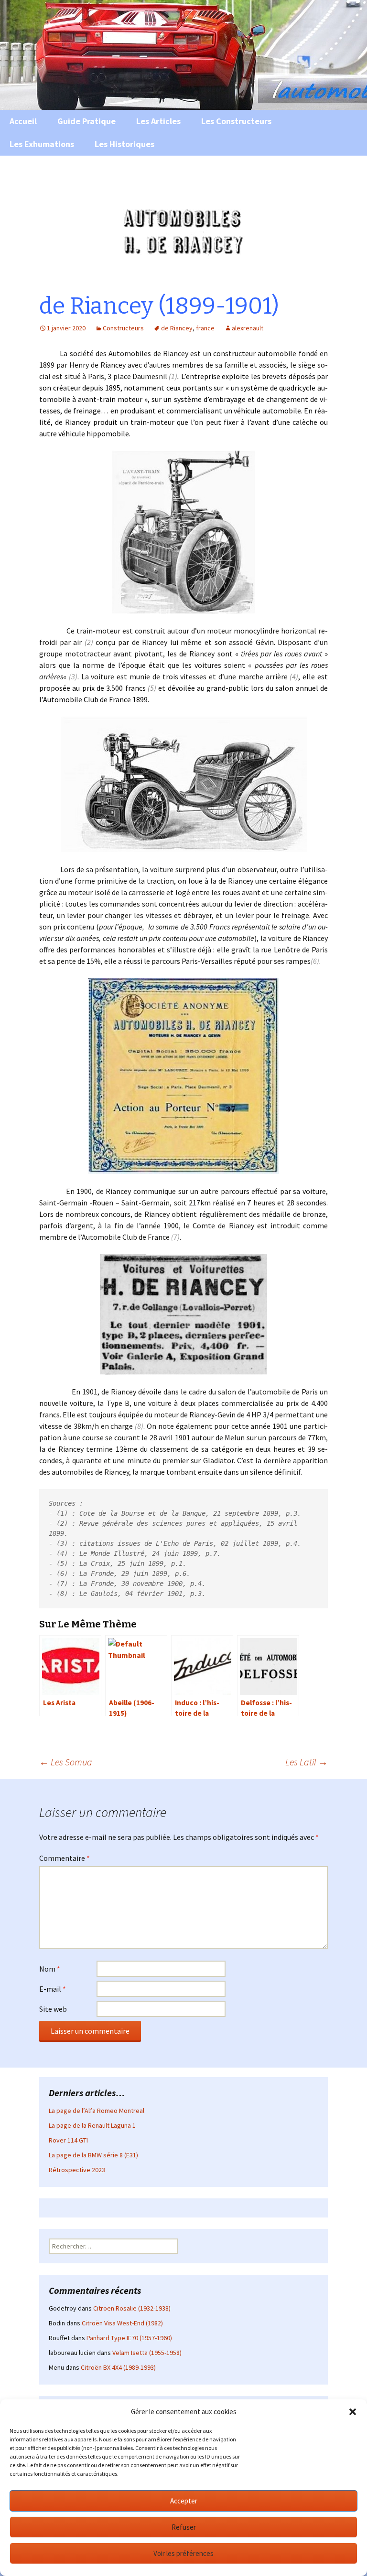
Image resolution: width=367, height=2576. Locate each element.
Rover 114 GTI (68, 2140)
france (205, 328)
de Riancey (177, 328)
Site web (53, 2009)
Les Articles (158, 121)
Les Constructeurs (236, 121)
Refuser (184, 2527)
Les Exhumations (42, 144)
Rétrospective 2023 (77, 2170)
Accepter (184, 2501)
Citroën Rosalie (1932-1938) (132, 2308)
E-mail (53, 1989)
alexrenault (248, 328)
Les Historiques (124, 144)
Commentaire (65, 1858)
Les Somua (66, 1762)
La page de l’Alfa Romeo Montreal (97, 2111)
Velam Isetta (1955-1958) (147, 2353)
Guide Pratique (86, 121)
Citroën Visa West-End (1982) (122, 2323)
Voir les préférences (183, 2553)
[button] (353, 2412)
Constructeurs (123, 328)
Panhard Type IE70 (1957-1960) (129, 2338)
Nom (50, 1969)
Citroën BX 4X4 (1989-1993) (118, 2367)
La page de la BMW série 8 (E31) (93, 2155)
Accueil (23, 121)
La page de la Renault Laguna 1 (92, 2125)
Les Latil (307, 1762)
